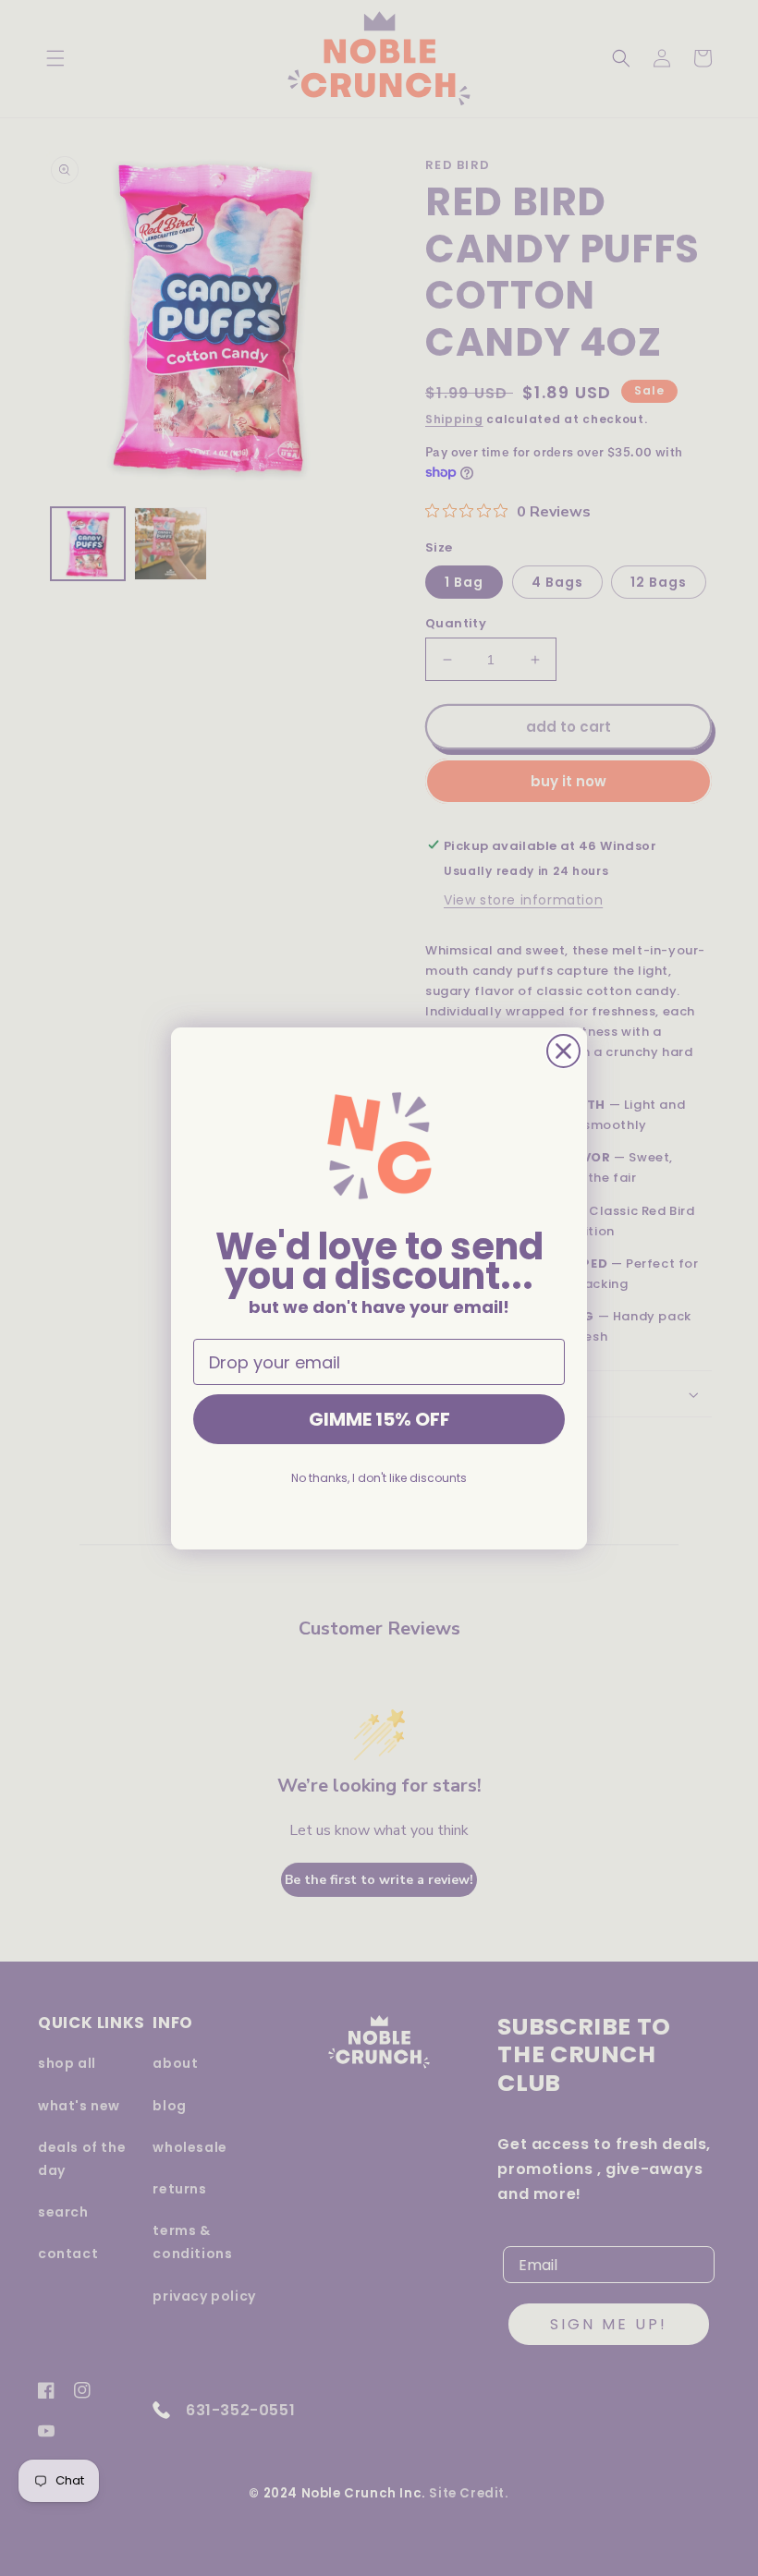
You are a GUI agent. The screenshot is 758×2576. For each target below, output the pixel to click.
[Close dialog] (563, 1051)
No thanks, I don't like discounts (379, 1478)
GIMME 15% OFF (379, 1419)
